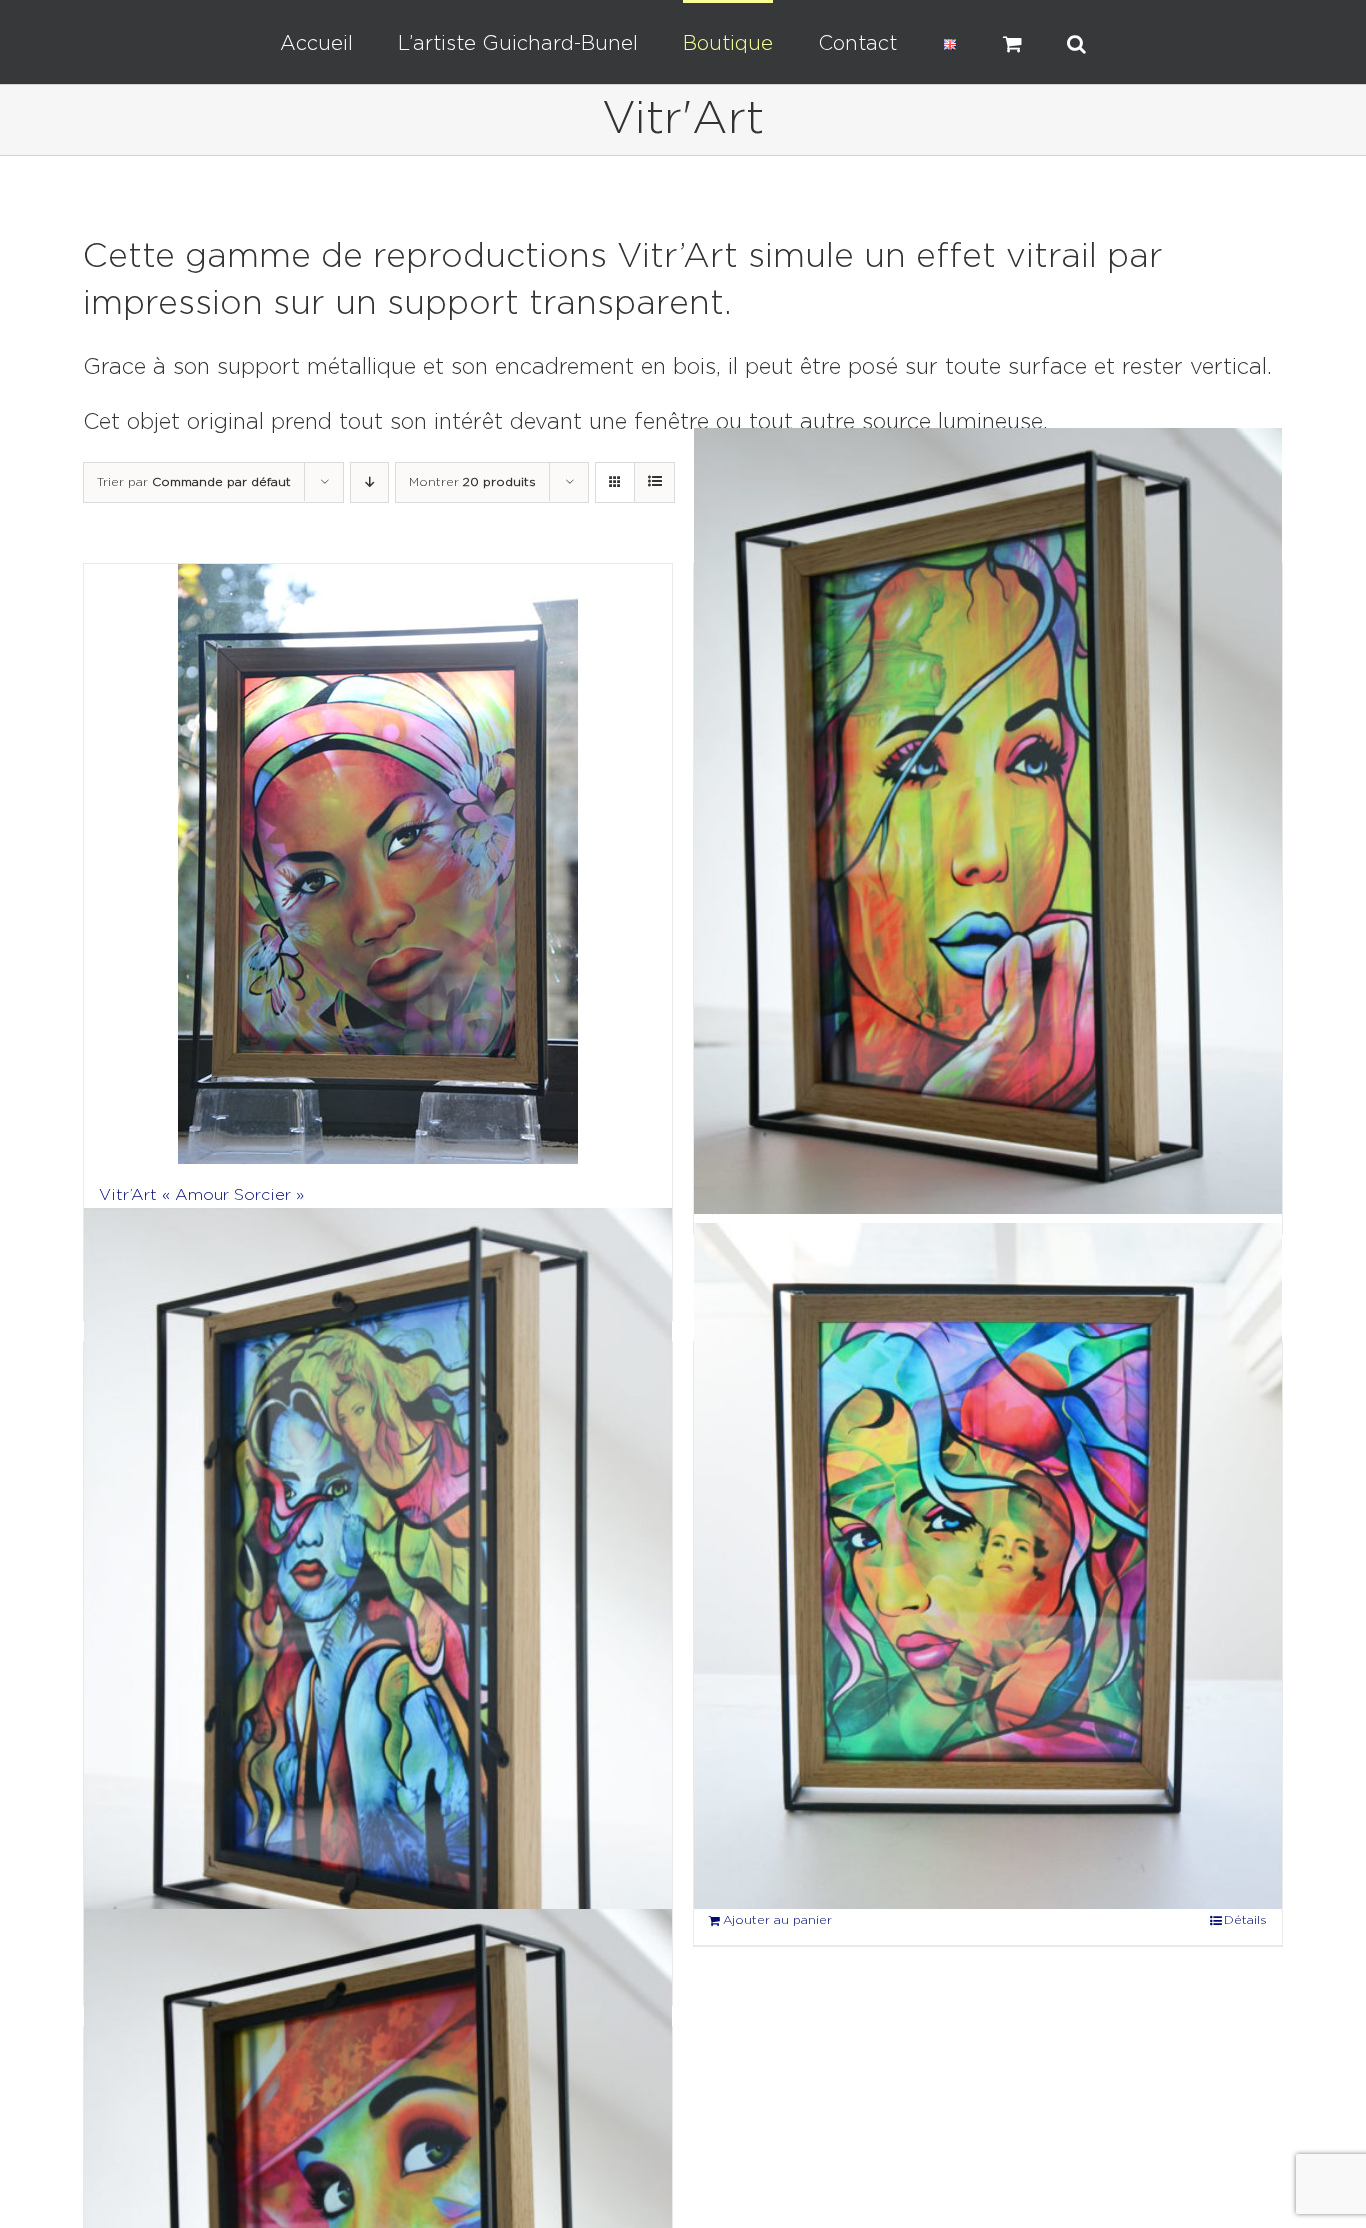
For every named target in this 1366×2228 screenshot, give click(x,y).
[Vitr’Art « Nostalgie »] (988, 1566)
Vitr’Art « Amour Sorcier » (201, 1195)
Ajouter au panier (777, 1920)
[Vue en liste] (654, 482)
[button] (1004, 42)
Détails (1245, 1920)
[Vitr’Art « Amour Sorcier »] (378, 864)
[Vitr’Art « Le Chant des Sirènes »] (378, 1595)
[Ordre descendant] (369, 482)
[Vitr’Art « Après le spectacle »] (988, 821)
